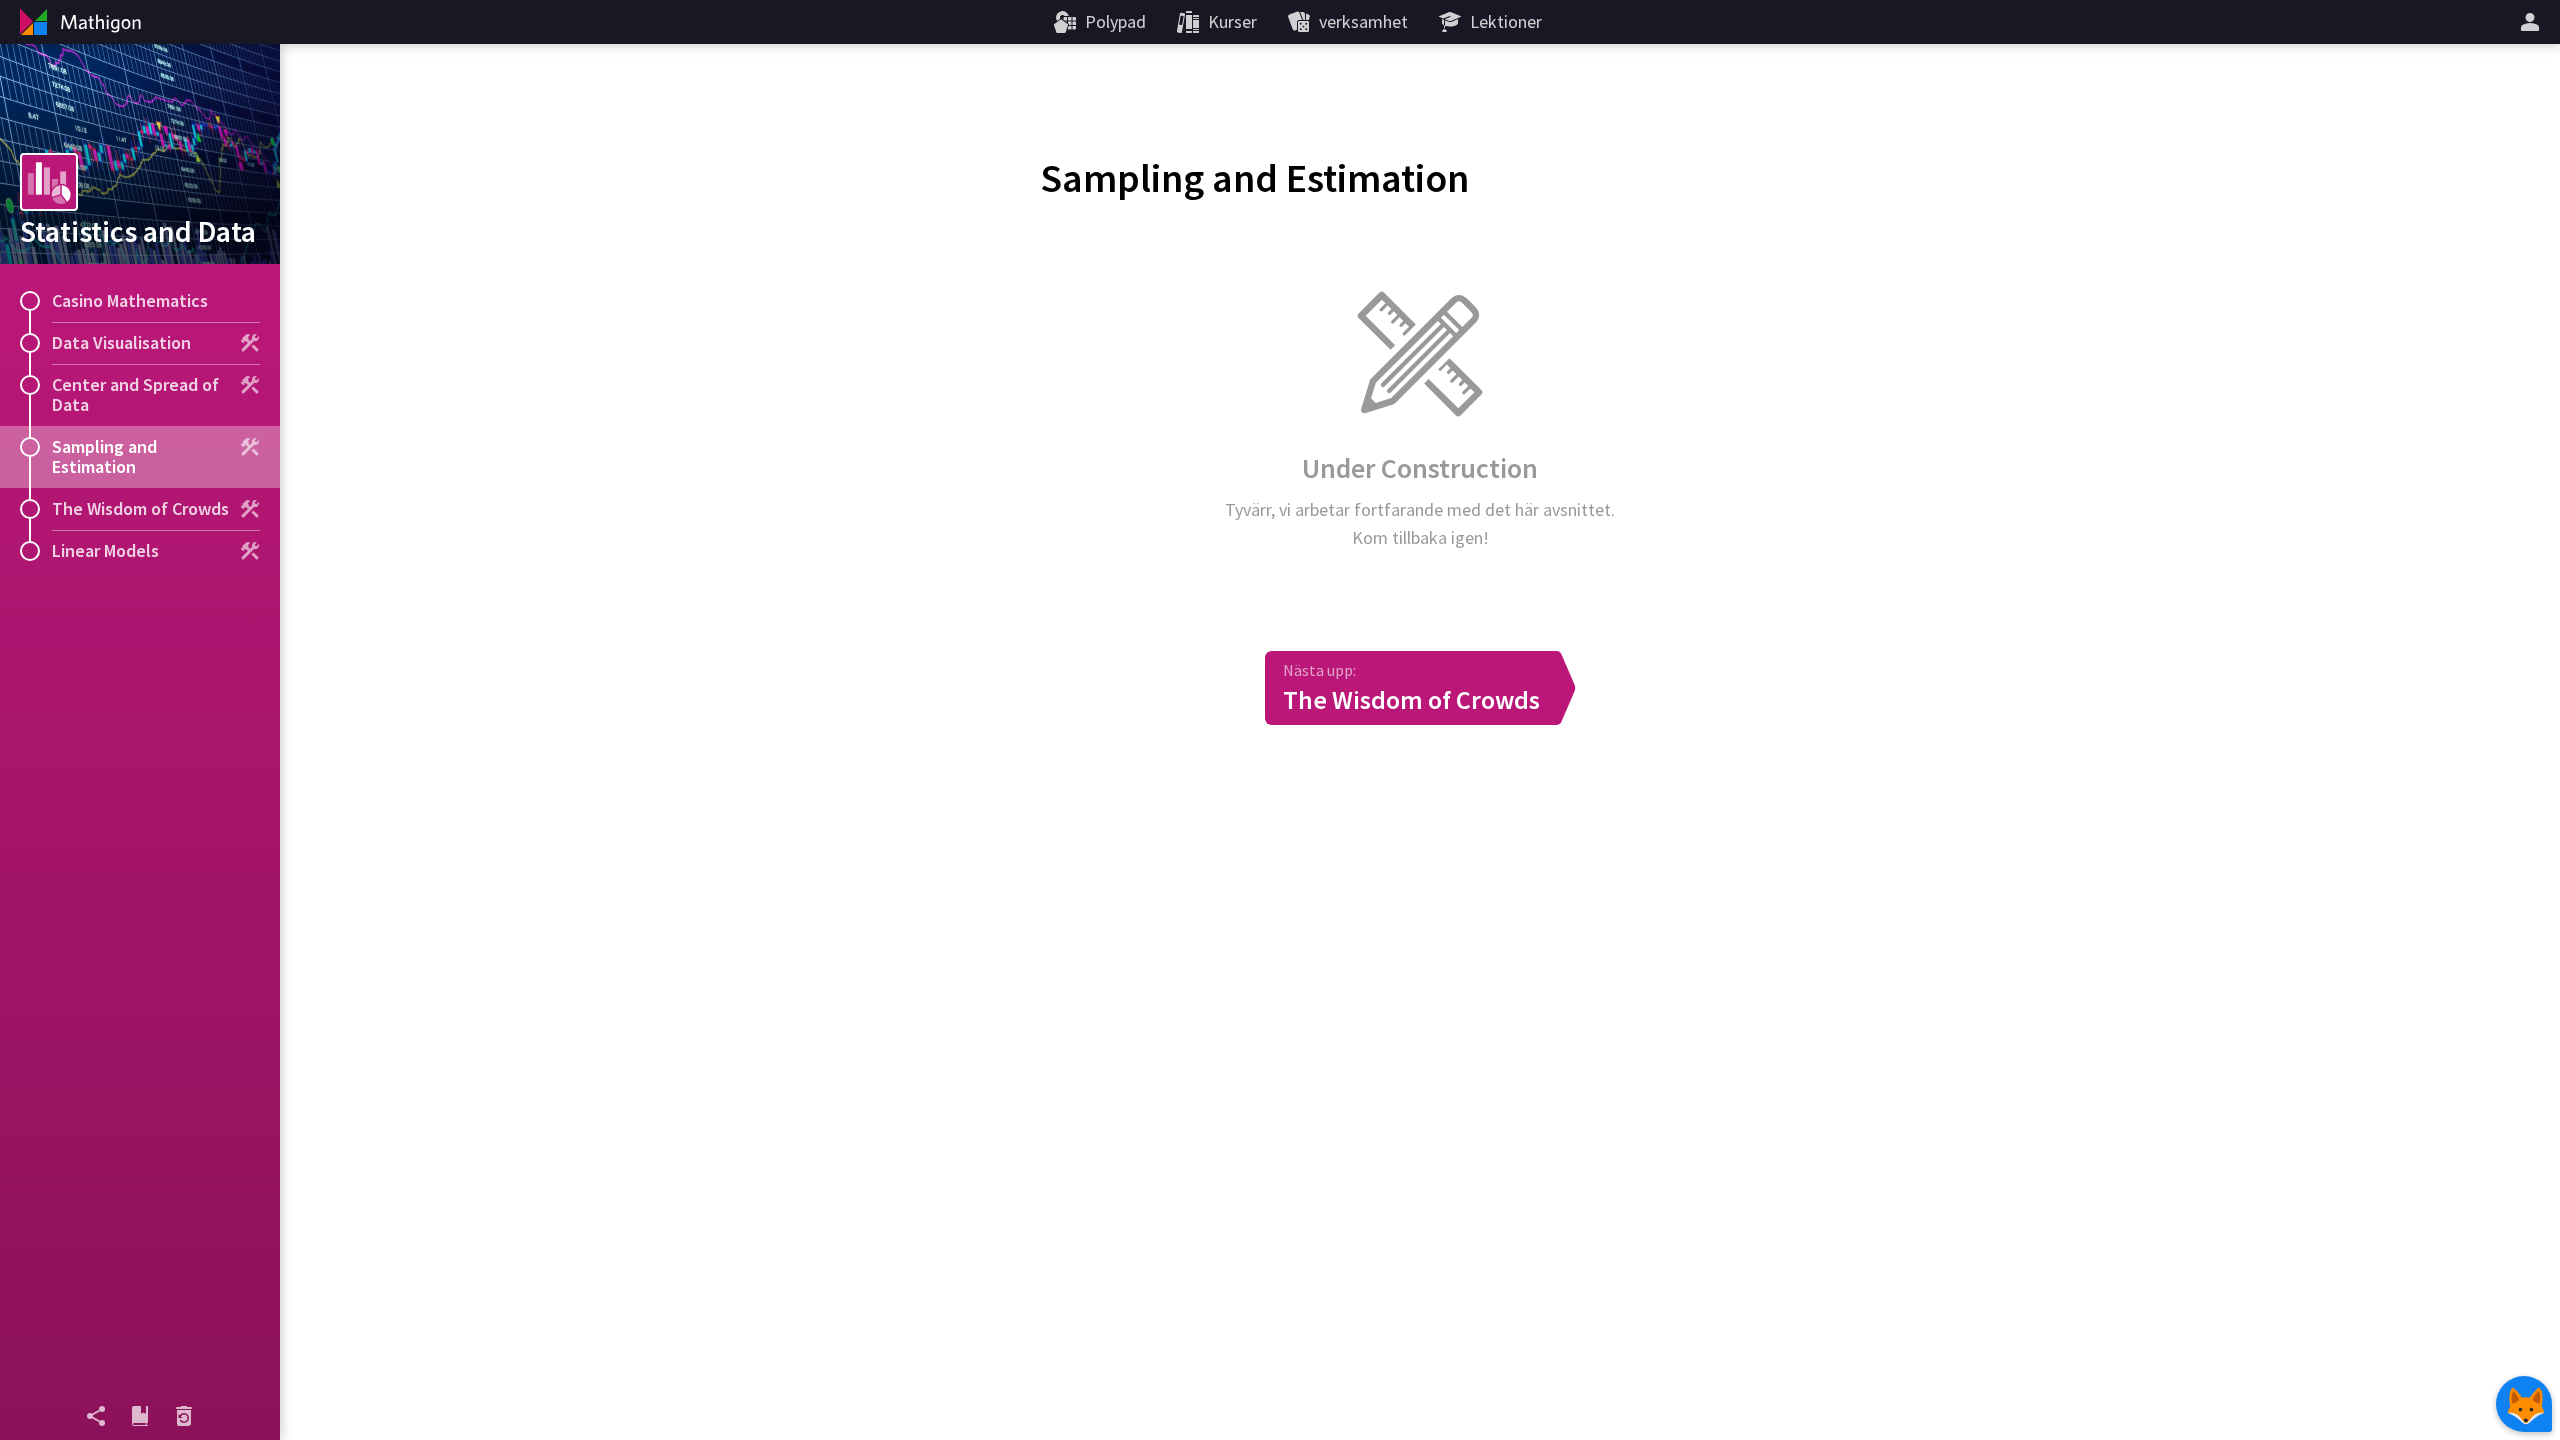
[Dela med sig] (96, 1416)
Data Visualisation (121, 342)
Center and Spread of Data (135, 394)
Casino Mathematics (130, 300)
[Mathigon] (78, 22)
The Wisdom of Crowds (140, 508)
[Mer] (2533, 22)
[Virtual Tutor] (2524, 1404)
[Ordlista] (140, 1416)
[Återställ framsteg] (184, 1416)
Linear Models (105, 550)
